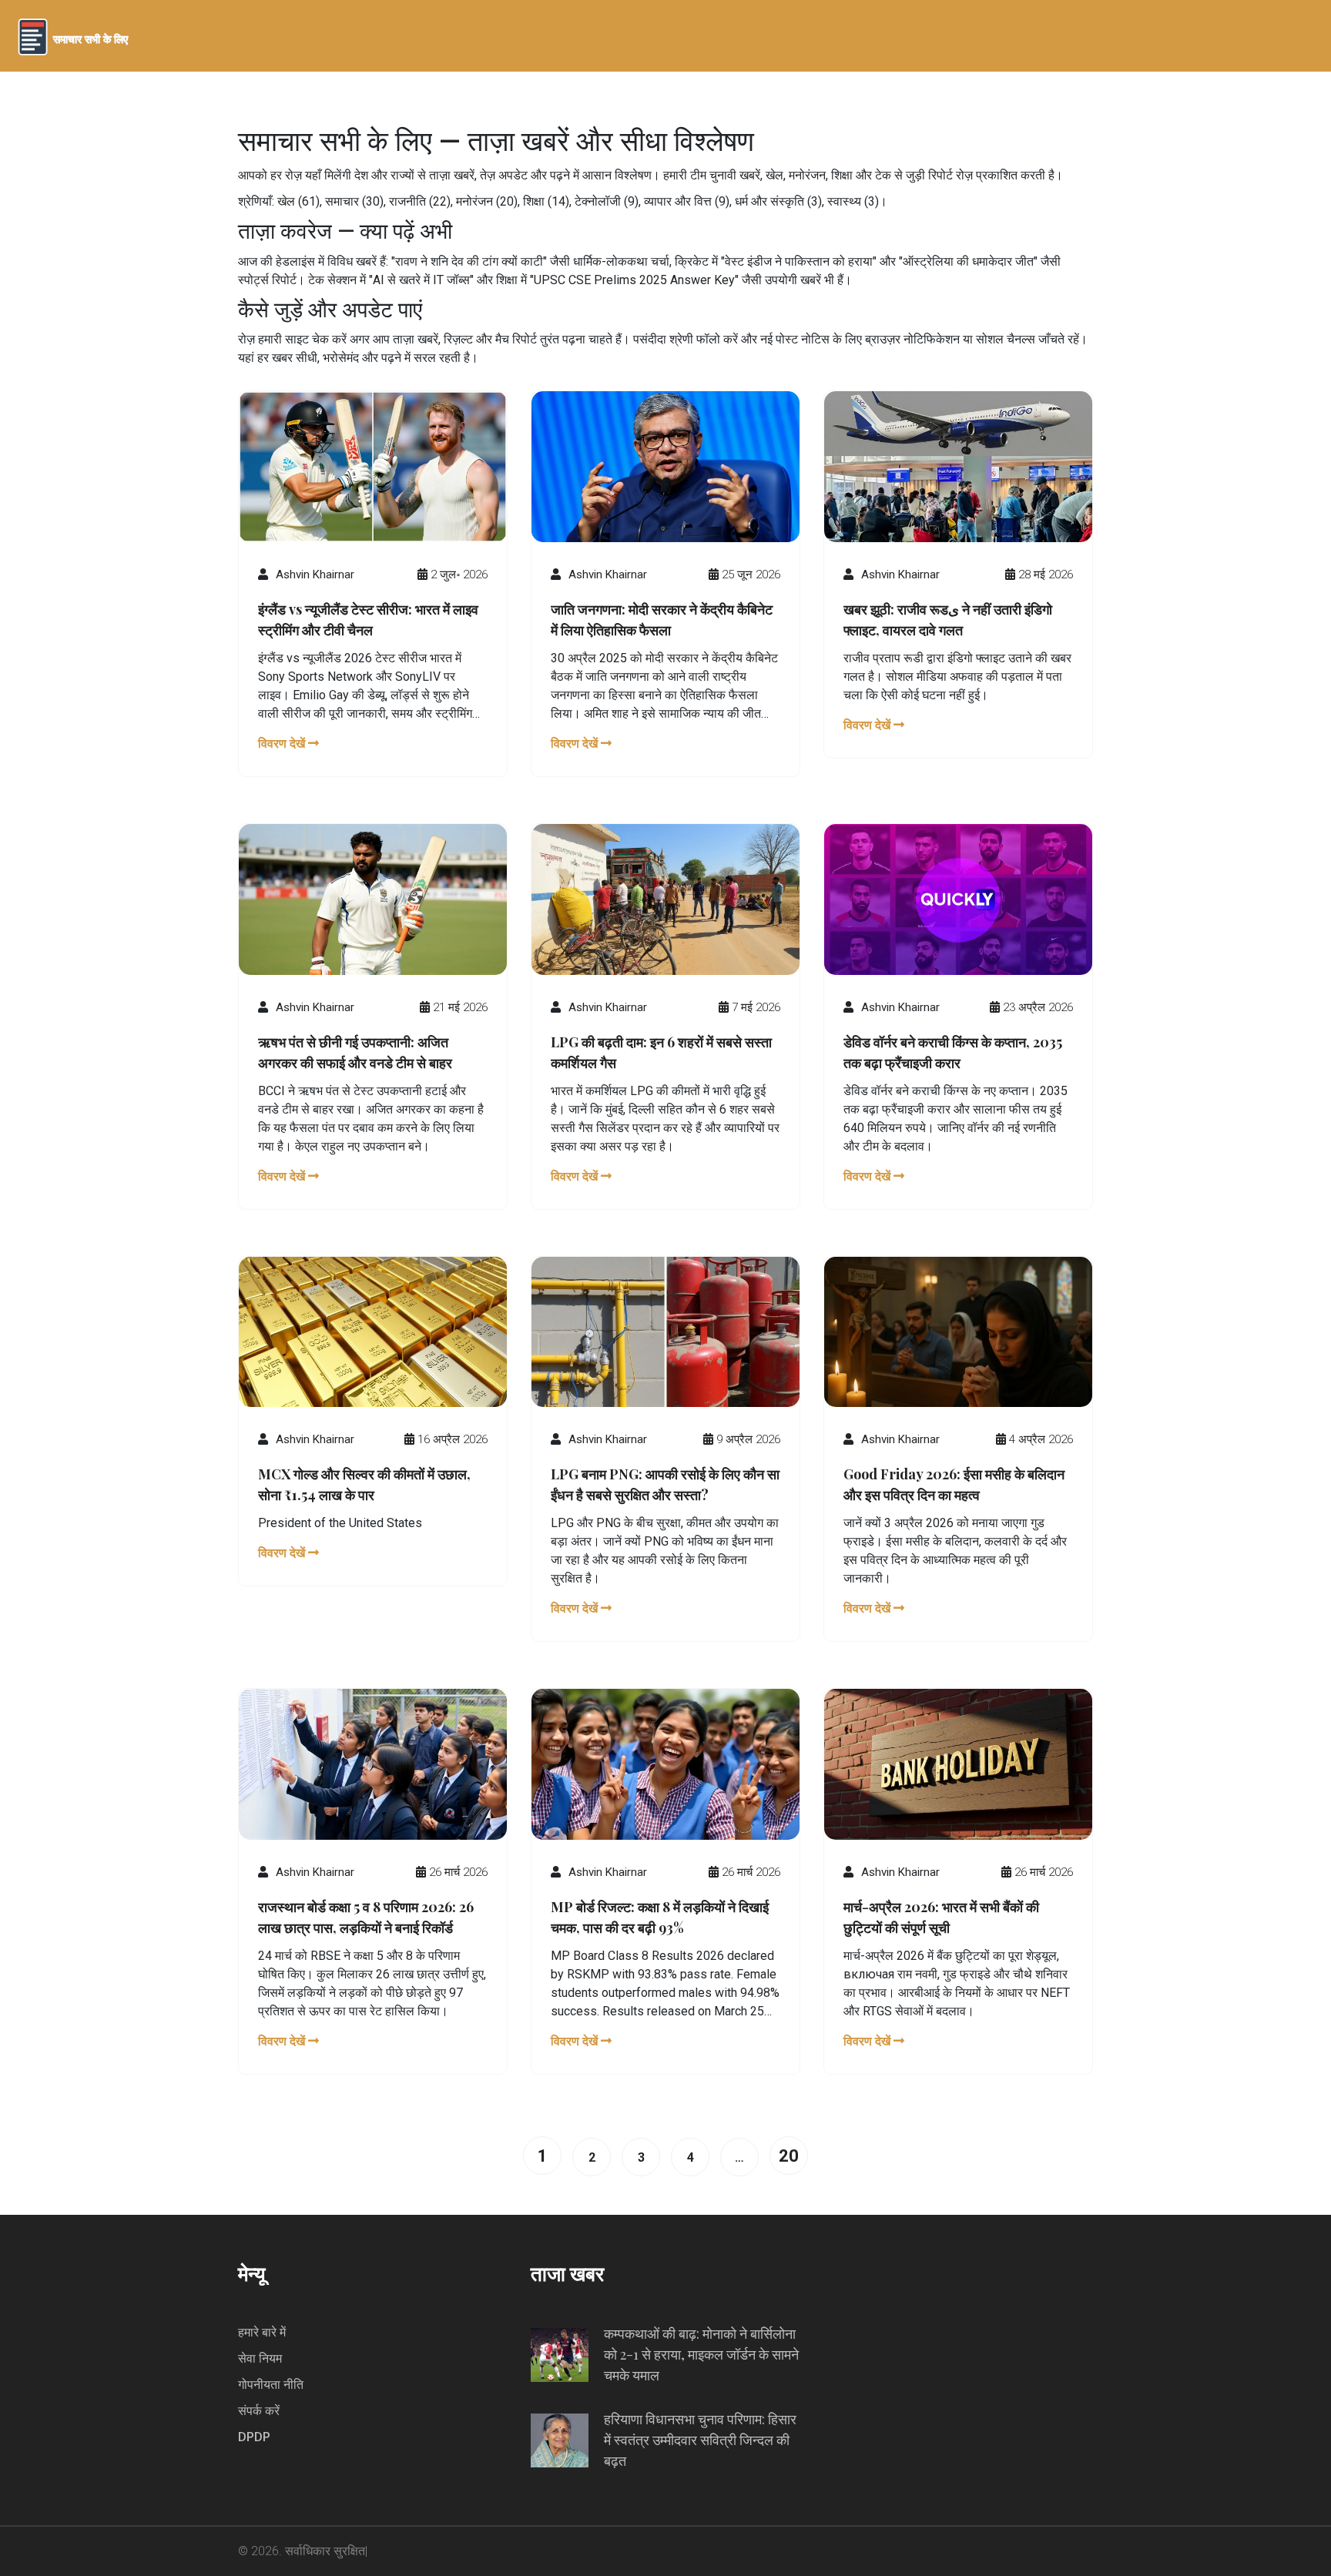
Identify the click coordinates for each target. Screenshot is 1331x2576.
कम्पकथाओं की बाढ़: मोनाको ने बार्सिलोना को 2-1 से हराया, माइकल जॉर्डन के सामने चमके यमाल (701, 2354)
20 (789, 2156)
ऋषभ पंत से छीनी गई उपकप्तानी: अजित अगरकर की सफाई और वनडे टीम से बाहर (355, 1052)
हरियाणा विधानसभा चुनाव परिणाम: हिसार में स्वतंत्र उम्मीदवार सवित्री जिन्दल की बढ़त (700, 2440)
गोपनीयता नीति (271, 2385)
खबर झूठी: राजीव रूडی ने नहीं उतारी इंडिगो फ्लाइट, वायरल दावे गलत (948, 620)
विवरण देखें (283, 744)
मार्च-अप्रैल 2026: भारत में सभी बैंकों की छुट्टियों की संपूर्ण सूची (941, 1917)
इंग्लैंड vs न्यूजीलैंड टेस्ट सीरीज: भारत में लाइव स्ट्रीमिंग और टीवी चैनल (368, 620)
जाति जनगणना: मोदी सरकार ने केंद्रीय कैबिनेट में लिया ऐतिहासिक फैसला (662, 620)
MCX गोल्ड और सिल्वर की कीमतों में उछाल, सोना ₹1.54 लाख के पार (364, 1484)
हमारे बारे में (262, 2332)
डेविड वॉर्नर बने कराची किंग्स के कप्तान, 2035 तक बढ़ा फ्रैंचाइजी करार (953, 1052)
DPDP (254, 2437)
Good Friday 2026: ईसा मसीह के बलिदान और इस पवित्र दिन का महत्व (954, 1484)
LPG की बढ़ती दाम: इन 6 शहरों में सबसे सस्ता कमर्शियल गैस (661, 1052)
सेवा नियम (260, 2358)
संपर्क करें (259, 2411)
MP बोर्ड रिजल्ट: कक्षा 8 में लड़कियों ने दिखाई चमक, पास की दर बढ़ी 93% (660, 1917)
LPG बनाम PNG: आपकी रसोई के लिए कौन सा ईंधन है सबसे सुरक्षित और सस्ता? (665, 1484)
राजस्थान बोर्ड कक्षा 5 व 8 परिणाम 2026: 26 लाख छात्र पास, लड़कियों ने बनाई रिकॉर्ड (366, 1917)
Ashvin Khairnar (315, 574)
